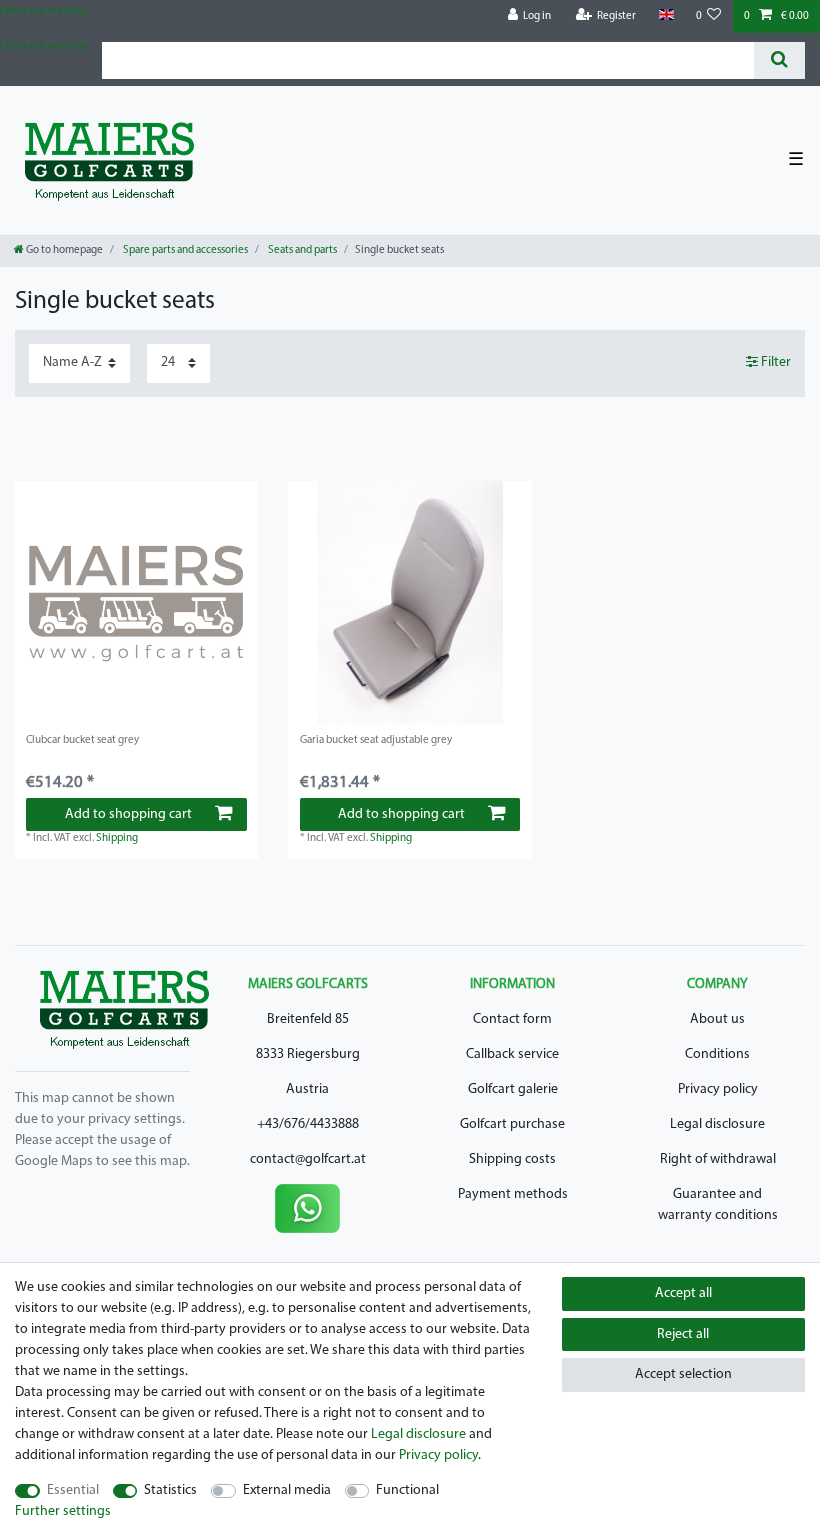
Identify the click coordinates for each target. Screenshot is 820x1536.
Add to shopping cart (128, 814)
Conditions (717, 1054)
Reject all (683, 1334)
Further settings (63, 1511)
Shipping (117, 838)
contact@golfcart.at (308, 1159)
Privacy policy (718, 1089)
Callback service (512, 1054)
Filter (774, 362)
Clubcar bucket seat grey (82, 740)
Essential (73, 1490)
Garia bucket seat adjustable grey (376, 740)
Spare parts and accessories (184, 250)
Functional (407, 1490)
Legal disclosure (717, 1124)
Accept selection (683, 1374)
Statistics (170, 1490)
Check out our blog (43, 11)
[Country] (665, 15)
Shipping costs (512, 1159)
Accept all (683, 1293)
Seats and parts (301, 250)
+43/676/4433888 (308, 1124)
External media (287, 1490)
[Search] (779, 60)
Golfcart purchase (512, 1124)
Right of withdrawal (718, 1159)
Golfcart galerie (513, 1089)
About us (717, 1019)
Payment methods (513, 1194)
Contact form (512, 1019)
